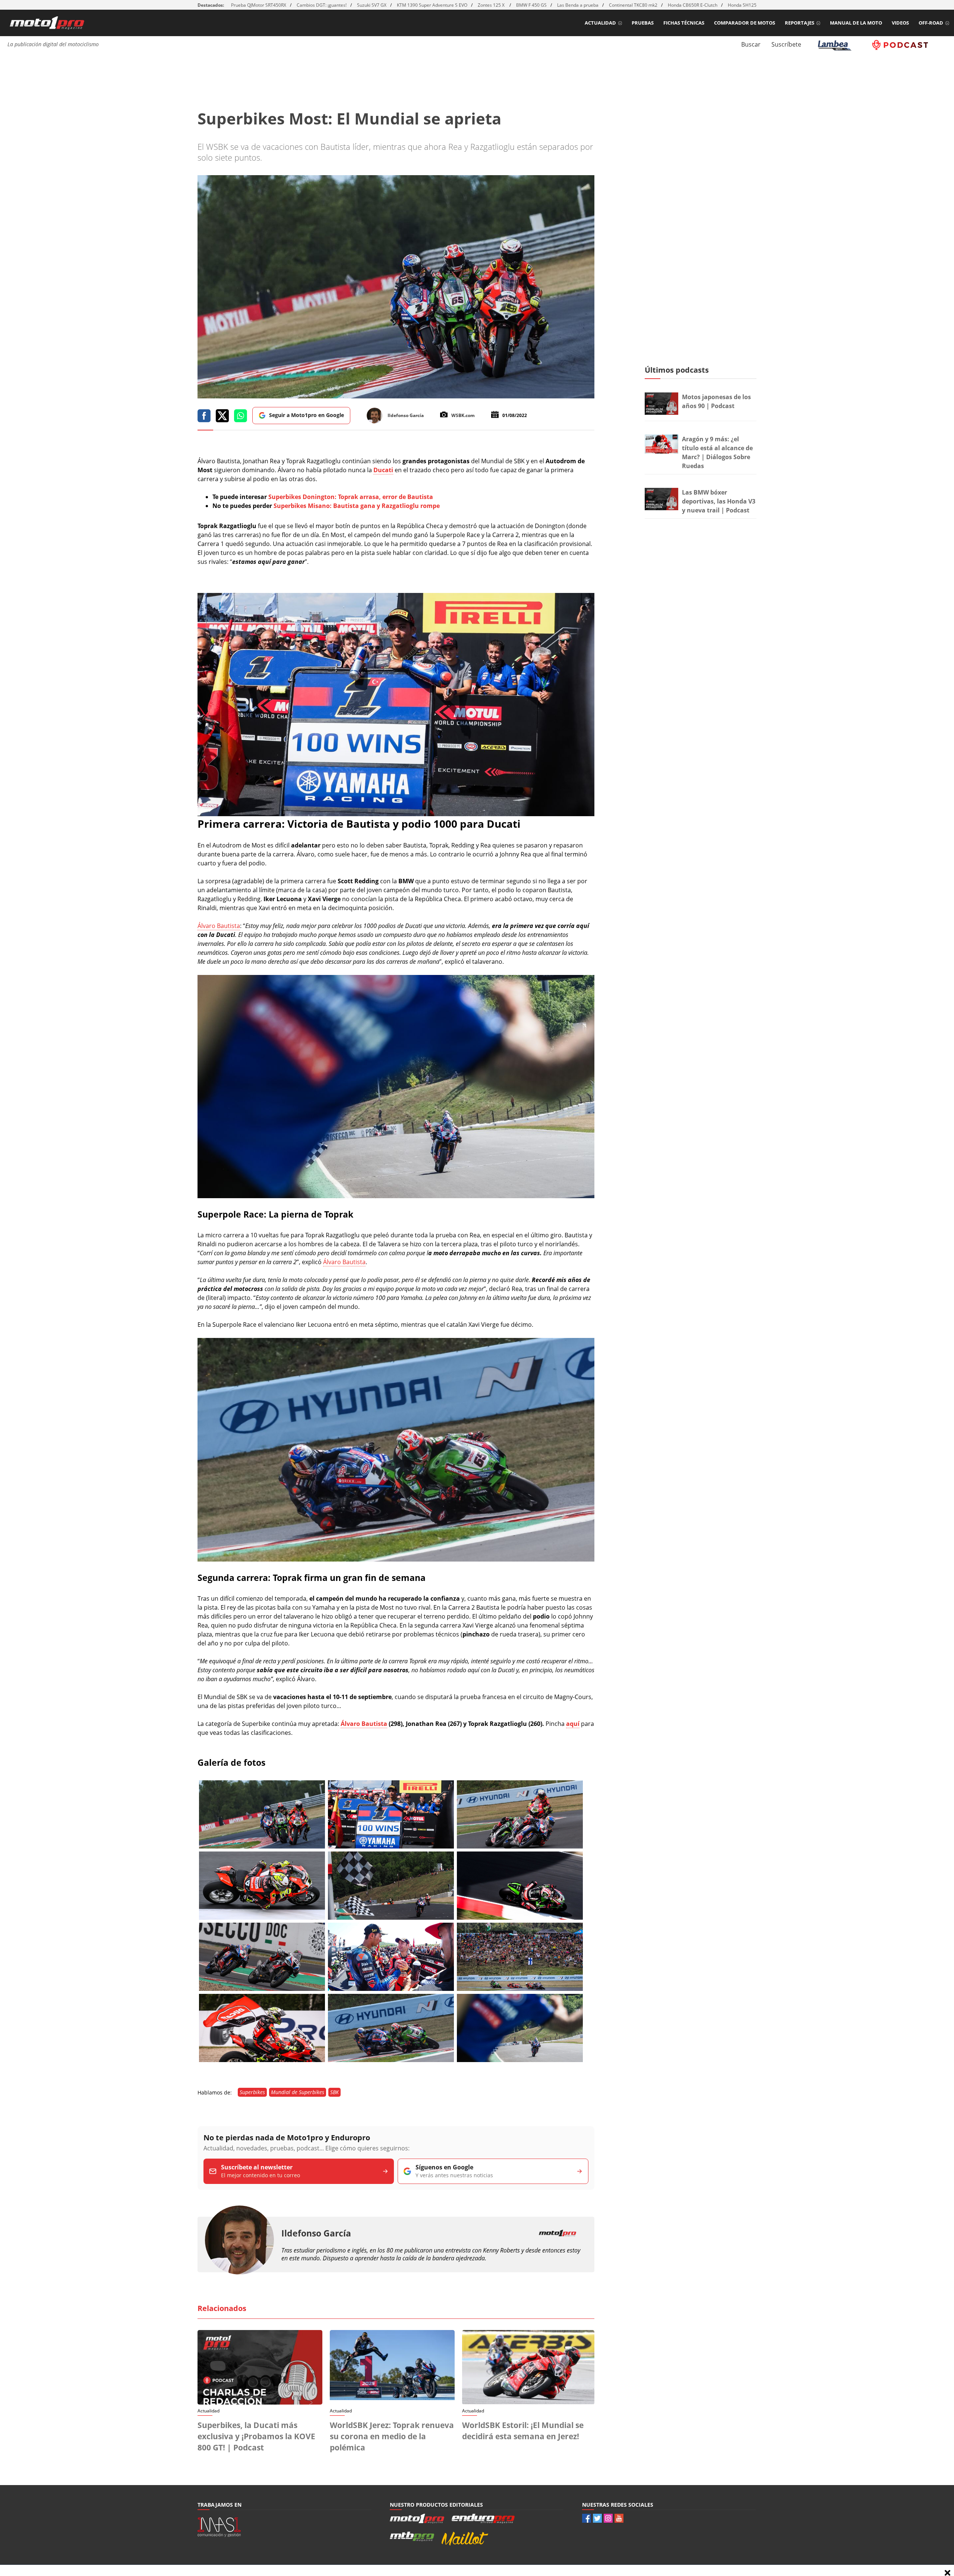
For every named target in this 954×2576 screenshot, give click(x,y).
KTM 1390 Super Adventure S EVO (432, 5)
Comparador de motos (745, 23)
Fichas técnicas (684, 23)
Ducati (383, 470)
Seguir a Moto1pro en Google (307, 415)
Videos (900, 23)
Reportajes (800, 23)
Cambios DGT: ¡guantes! (322, 5)
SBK (334, 2092)
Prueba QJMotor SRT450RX (259, 5)
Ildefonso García (316, 2233)
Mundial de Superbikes (298, 2092)
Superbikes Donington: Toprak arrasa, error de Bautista (351, 497)
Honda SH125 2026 (748, 5)
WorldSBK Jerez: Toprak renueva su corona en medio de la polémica (392, 2436)
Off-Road (931, 23)
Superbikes (252, 2092)
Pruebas (643, 23)
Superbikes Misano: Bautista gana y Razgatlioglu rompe (357, 506)
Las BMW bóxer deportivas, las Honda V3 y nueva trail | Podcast (719, 501)
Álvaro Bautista (219, 926)
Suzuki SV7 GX (372, 5)
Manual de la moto (856, 23)
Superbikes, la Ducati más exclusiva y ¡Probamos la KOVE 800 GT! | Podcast (256, 2436)
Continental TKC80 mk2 (633, 5)
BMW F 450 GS (531, 5)
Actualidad (600, 23)
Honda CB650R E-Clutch (693, 5)
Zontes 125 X (492, 5)
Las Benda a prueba (578, 5)
